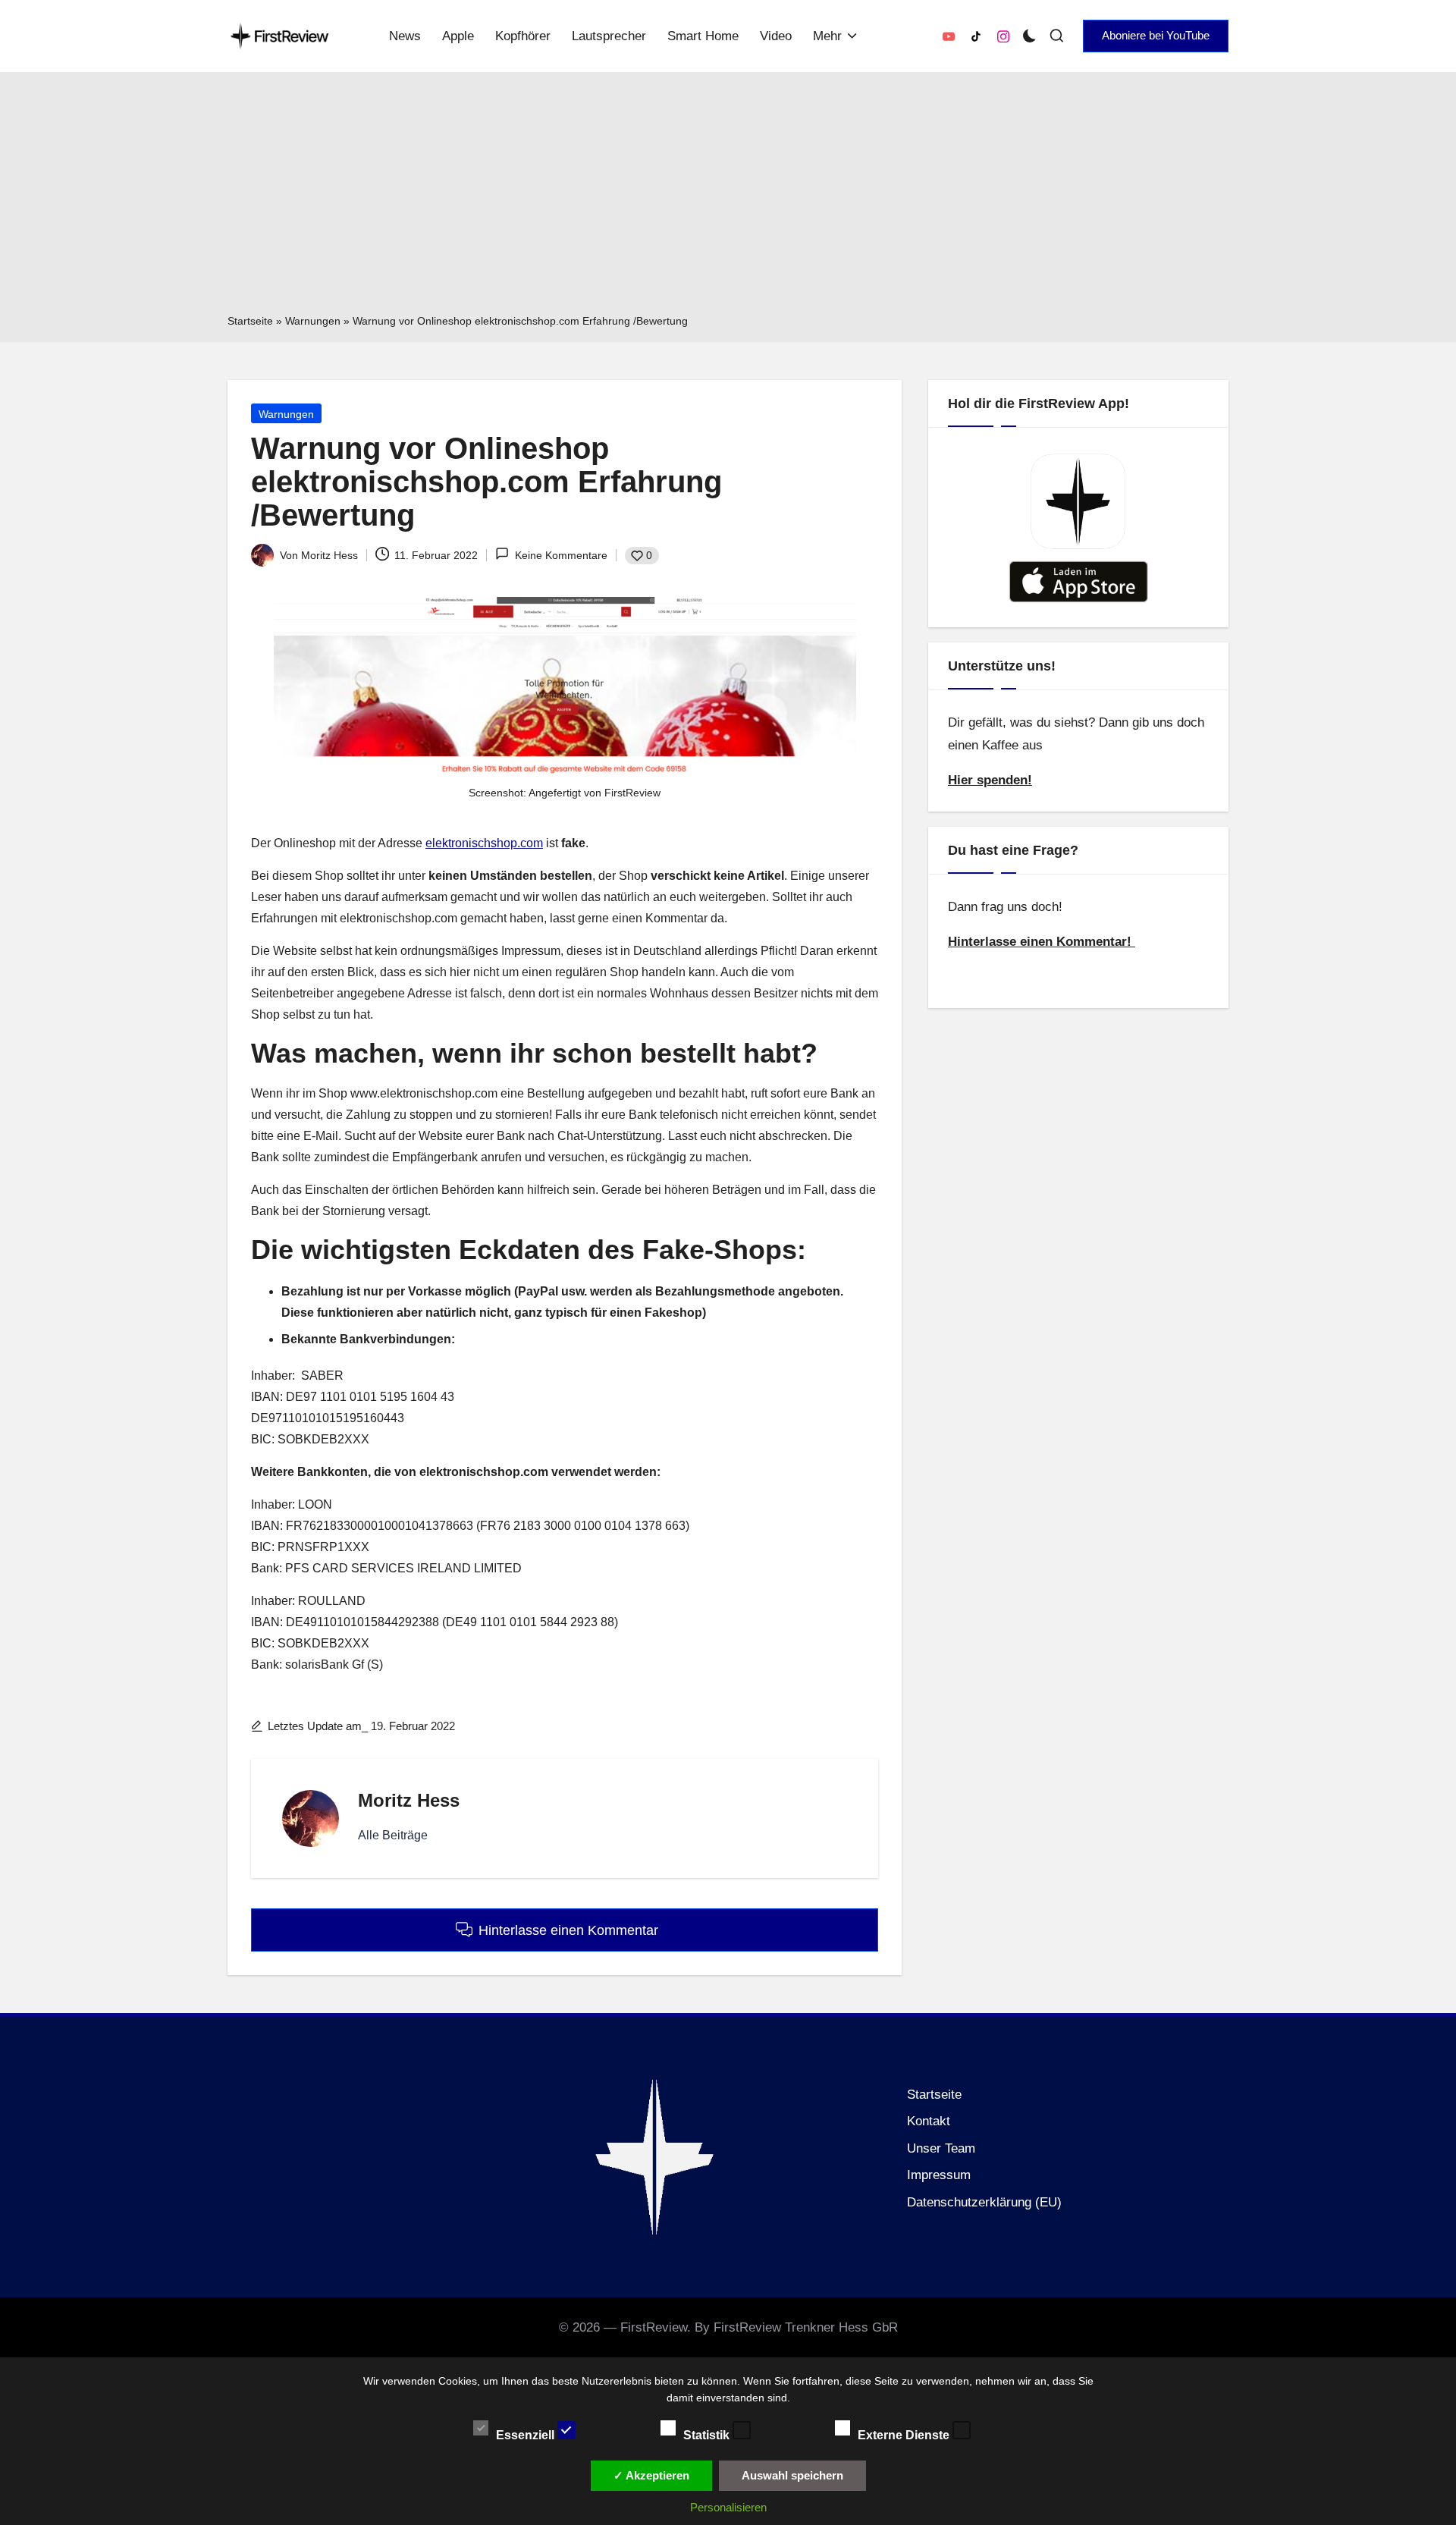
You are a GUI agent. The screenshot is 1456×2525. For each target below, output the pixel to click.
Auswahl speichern (792, 2475)
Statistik (708, 2434)
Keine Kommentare (561, 555)
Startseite (250, 321)
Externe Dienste (905, 2434)
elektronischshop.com (484, 843)
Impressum (939, 2175)
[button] (1156, 36)
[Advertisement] (728, 198)
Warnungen (313, 321)
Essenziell (527, 2434)
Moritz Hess (409, 1800)
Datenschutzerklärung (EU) (984, 2202)
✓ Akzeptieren (651, 2475)
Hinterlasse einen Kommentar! (1042, 942)
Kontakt (929, 2121)
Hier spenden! (990, 780)
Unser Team (941, 2148)
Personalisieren (728, 2507)
